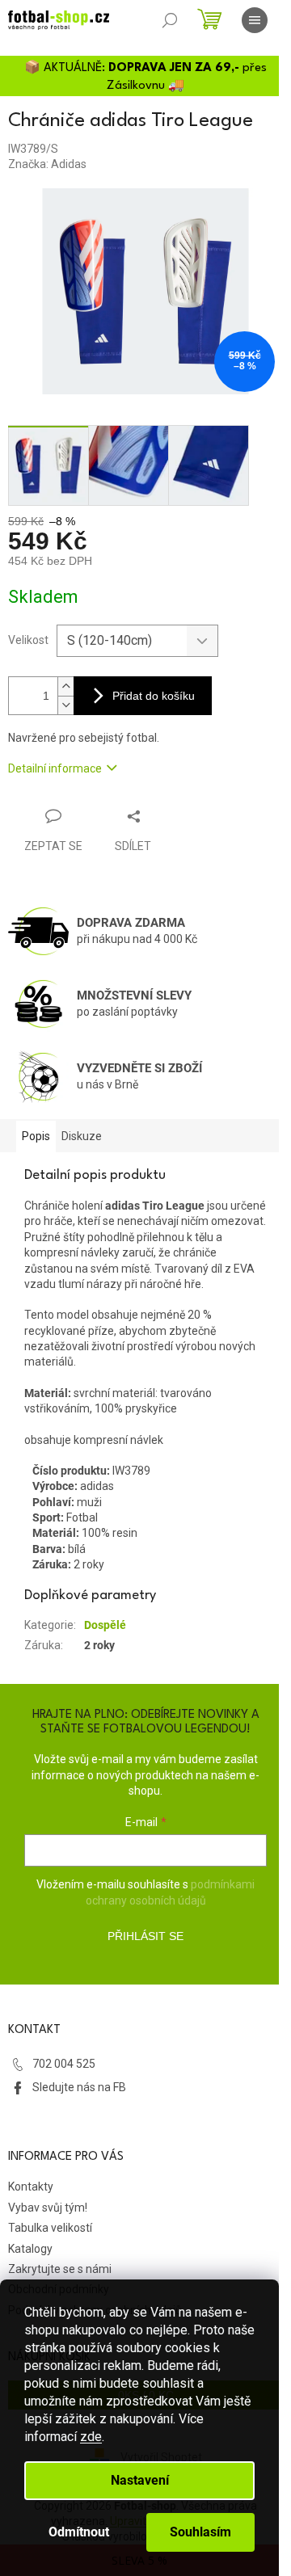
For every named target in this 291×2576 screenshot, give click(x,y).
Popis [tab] (36, 1136)
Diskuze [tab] (82, 1136)
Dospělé (105, 1625)
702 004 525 (64, 2064)
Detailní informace (55, 768)
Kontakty (31, 2187)
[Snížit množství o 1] (65, 705)
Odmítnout (79, 2532)
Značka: (47, 164)
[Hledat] (170, 20)
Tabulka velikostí (50, 2228)
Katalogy (30, 2249)
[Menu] (255, 20)
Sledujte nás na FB (79, 2087)
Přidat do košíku (154, 696)
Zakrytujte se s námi (60, 2269)
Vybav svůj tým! (48, 2208)
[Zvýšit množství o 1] (65, 686)
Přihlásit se (145, 1936)
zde (91, 2437)
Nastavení (140, 2480)
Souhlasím (200, 2532)
